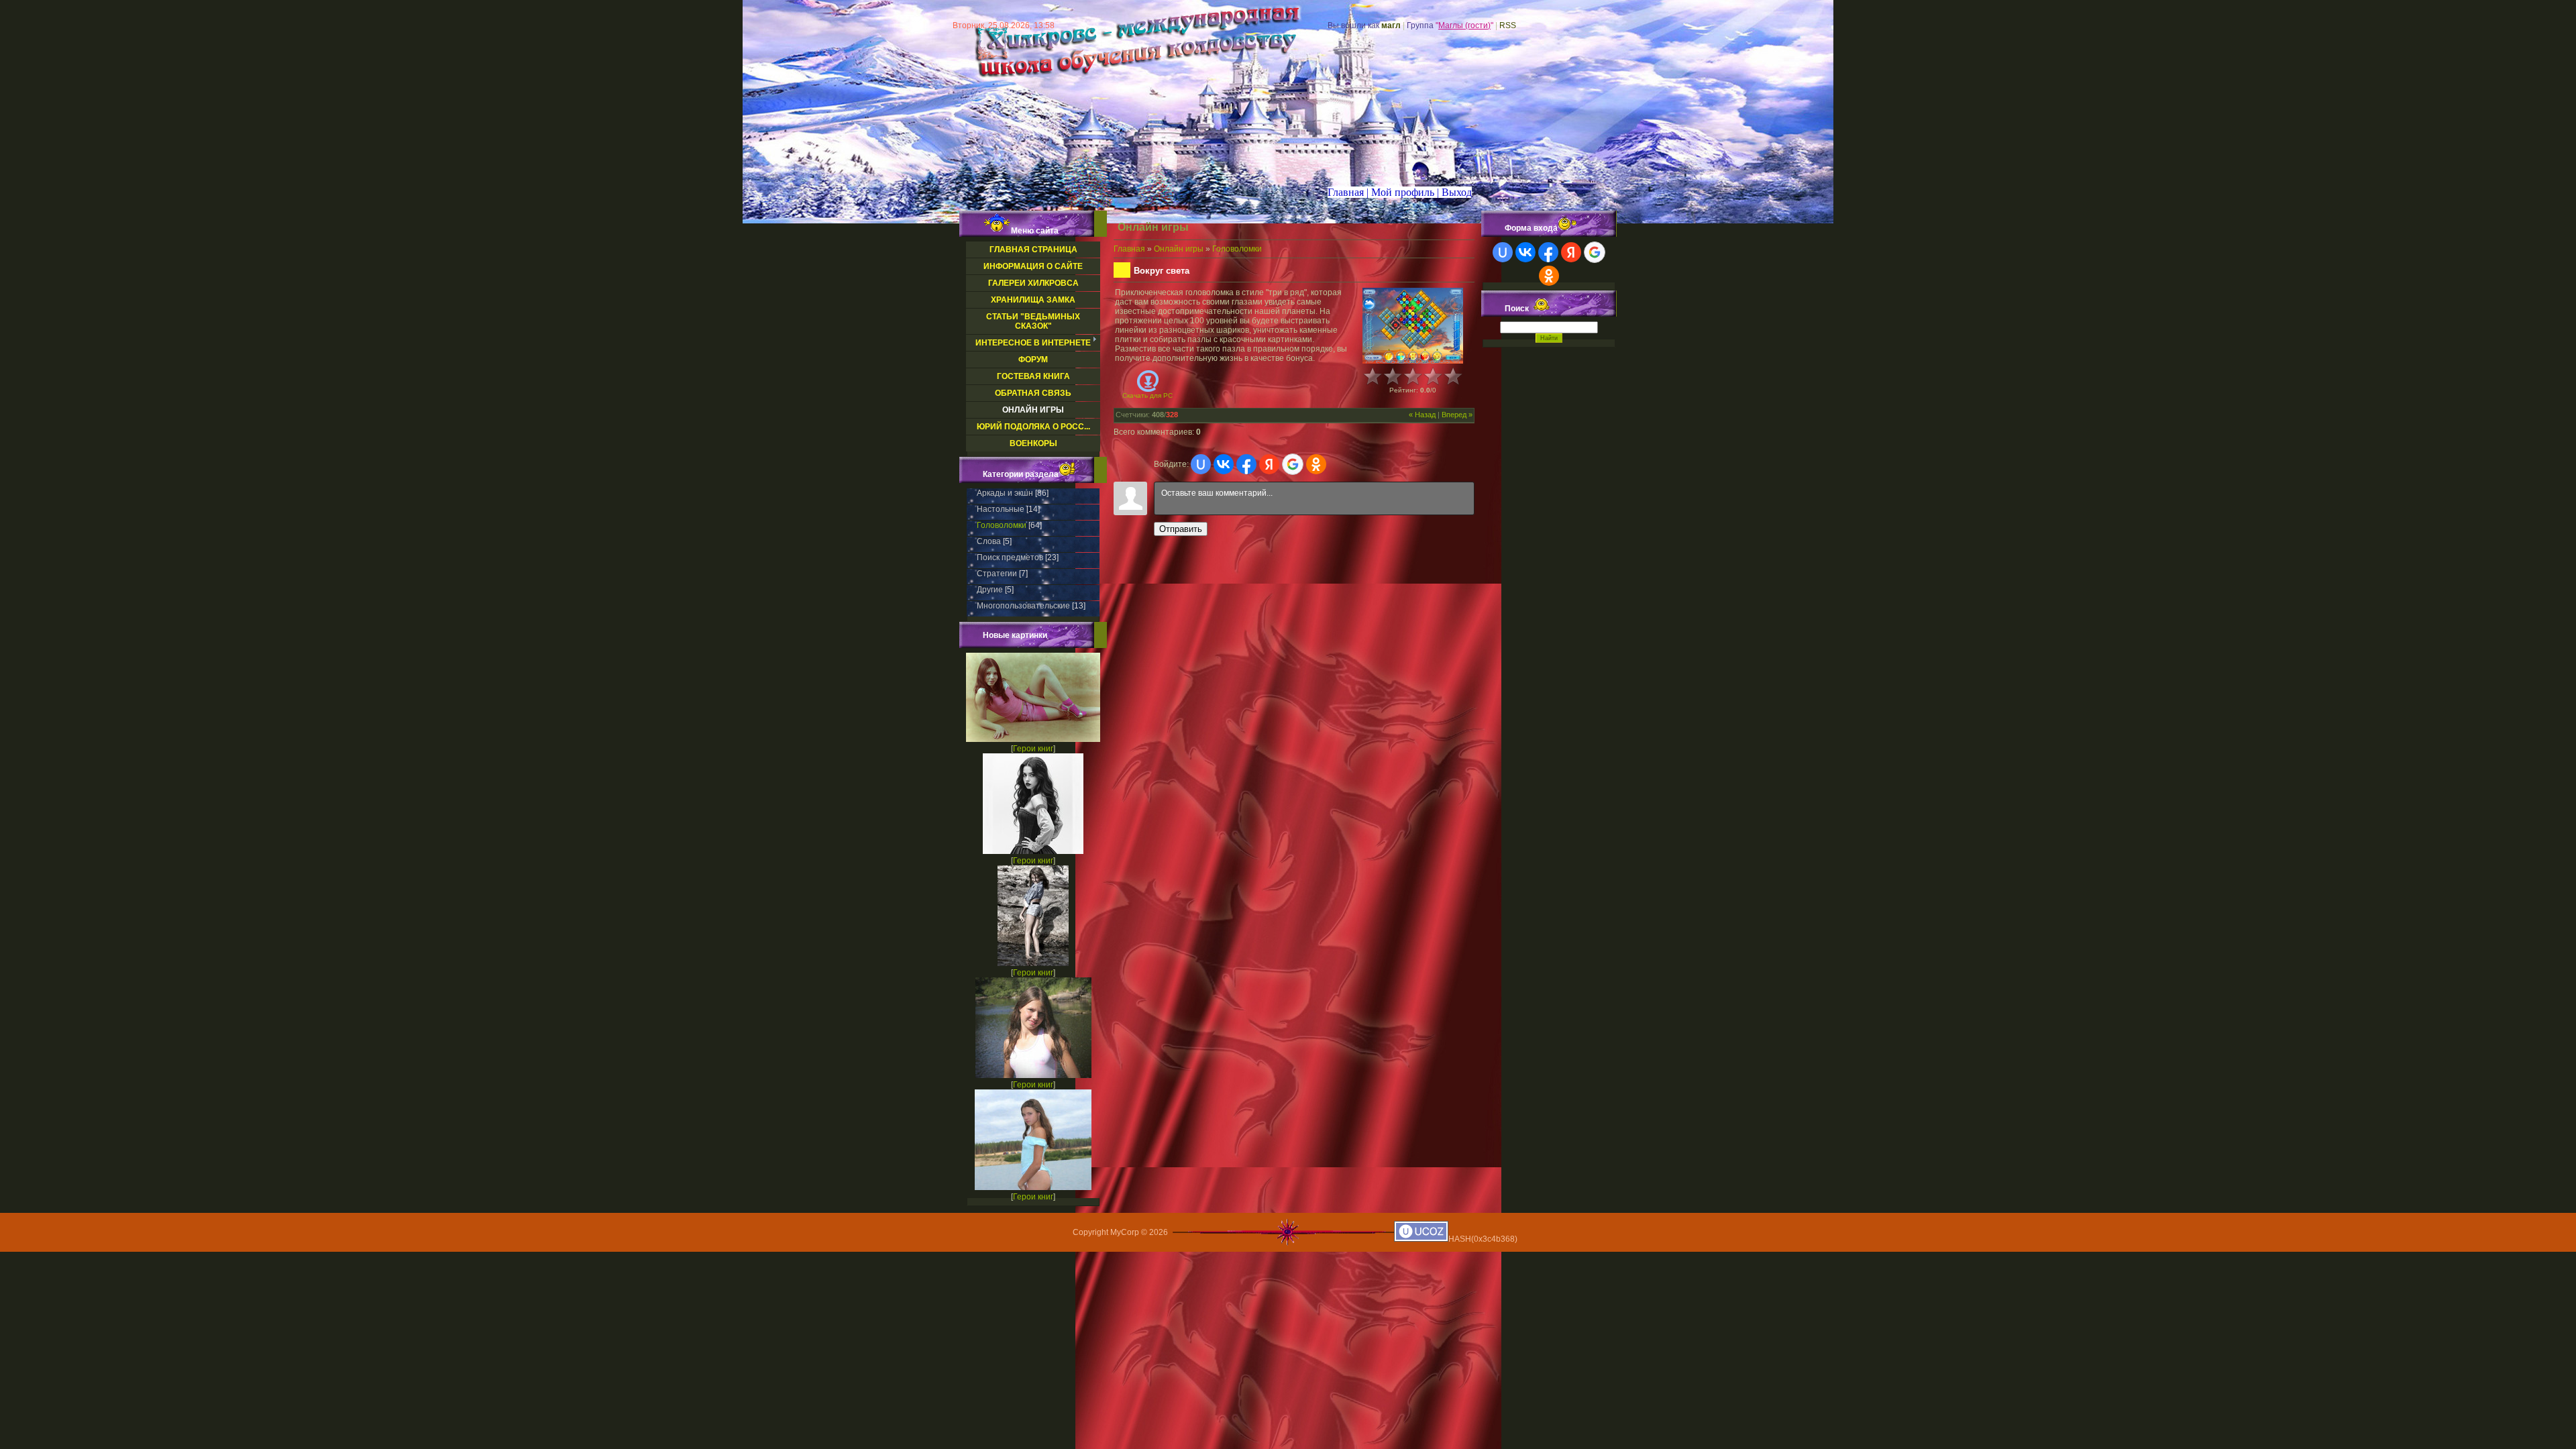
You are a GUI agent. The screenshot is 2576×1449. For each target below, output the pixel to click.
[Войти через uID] (1201, 464)
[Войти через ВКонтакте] (1224, 464)
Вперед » (1457, 415)
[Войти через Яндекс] (1269, 464)
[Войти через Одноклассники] (1316, 464)
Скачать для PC (1147, 395)
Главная (1129, 249)
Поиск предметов (1010, 557)
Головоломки (1002, 525)
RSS (1508, 25)
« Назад (1422, 415)
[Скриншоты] (1413, 326)
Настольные (1001, 509)
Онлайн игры (1179, 249)
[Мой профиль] (1393, 192)
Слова (989, 541)
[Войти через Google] (1293, 464)
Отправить (1181, 529)
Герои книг (1033, 749)
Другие (990, 590)
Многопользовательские (1023, 606)
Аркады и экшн (1005, 493)
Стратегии (997, 574)
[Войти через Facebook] (1246, 464)
